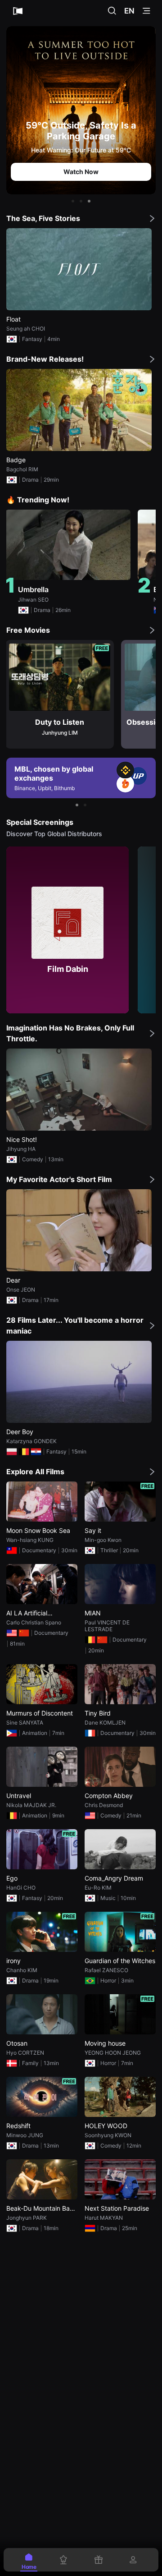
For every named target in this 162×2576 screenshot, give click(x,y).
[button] (73, 201)
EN (129, 11)
